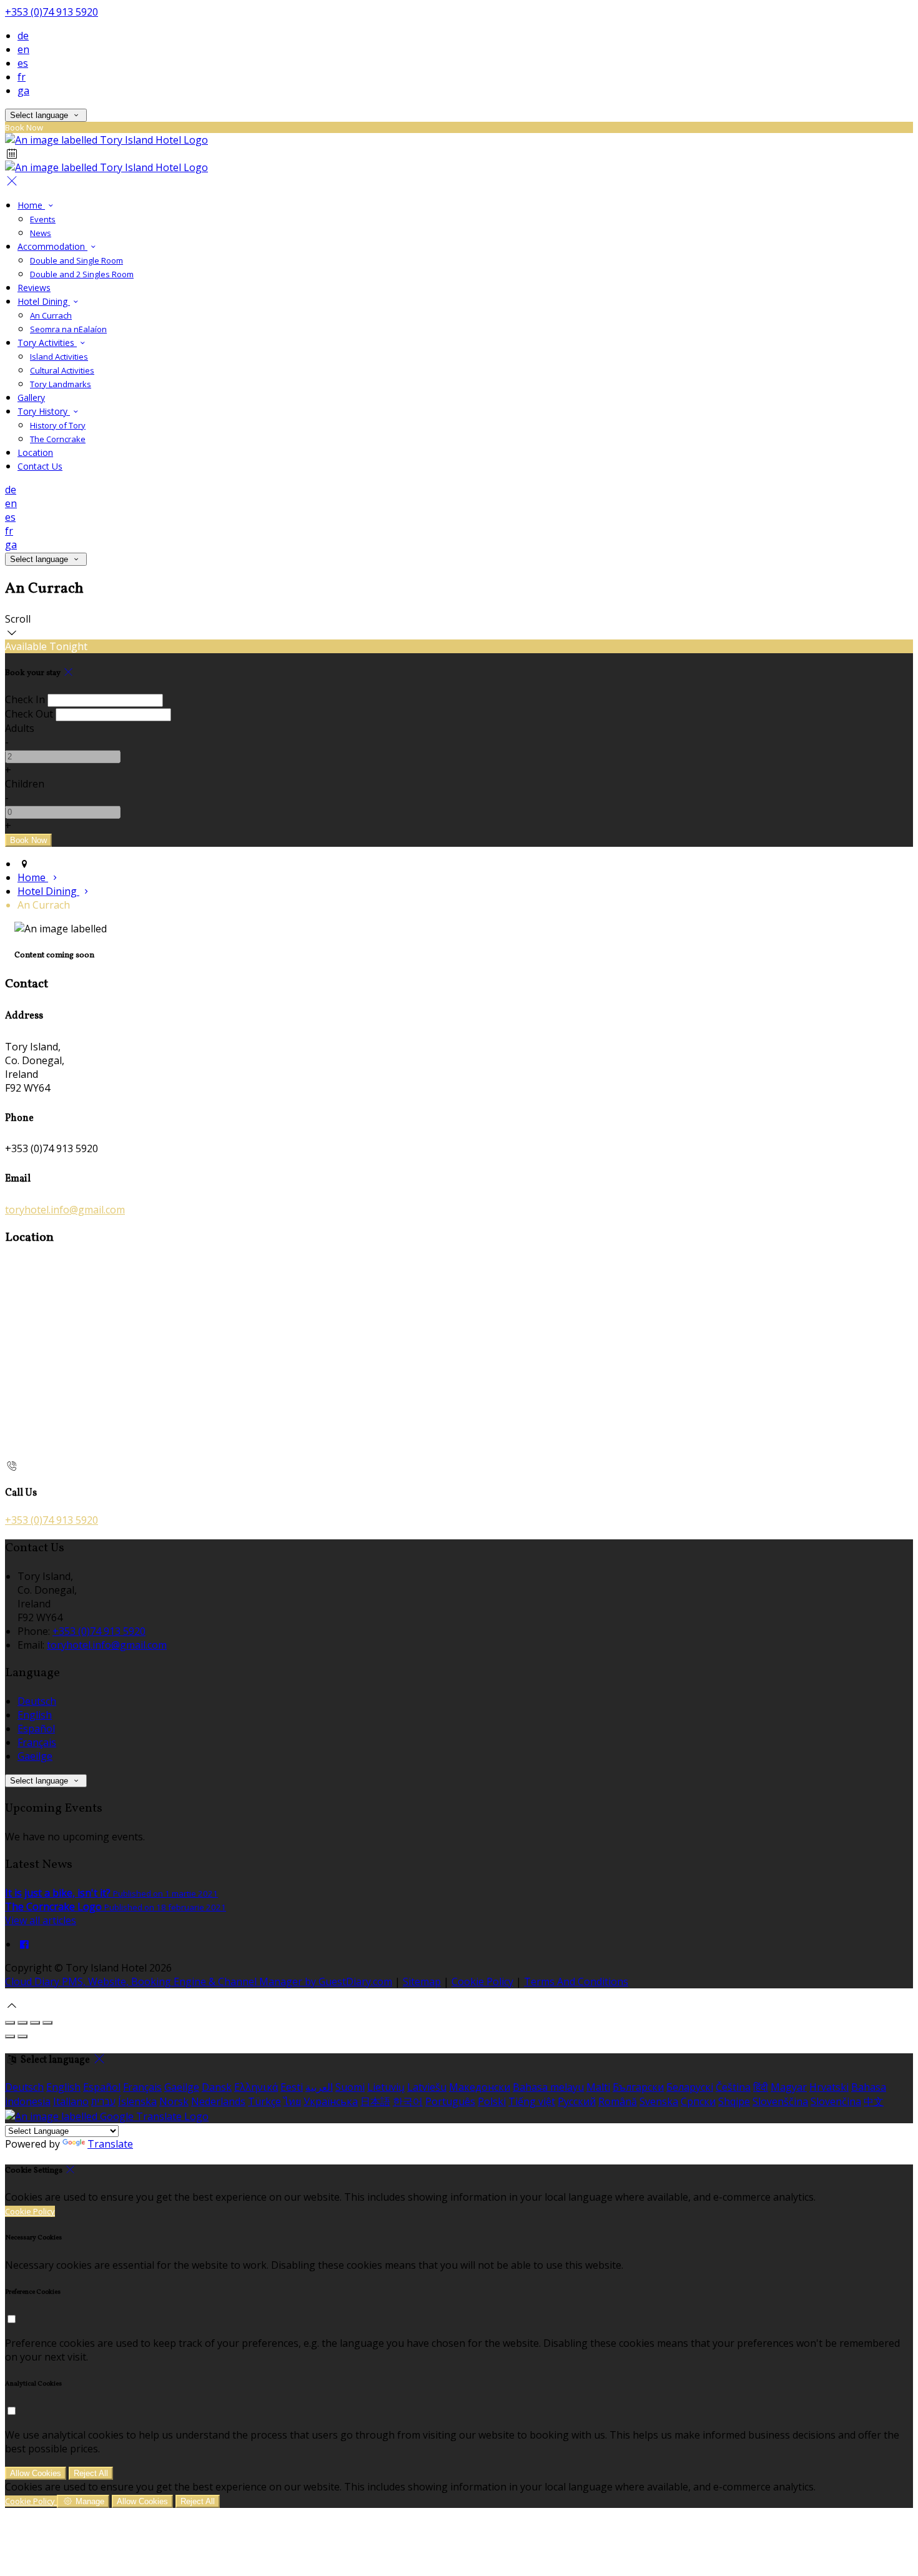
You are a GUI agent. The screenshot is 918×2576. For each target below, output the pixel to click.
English (35, 1715)
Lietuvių (386, 2087)
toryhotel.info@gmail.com (65, 1210)
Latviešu (427, 2087)
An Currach (51, 315)
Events (43, 219)
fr (22, 77)
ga (23, 91)
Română (618, 2101)
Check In (25, 699)
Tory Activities (47, 343)
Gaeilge (35, 1756)
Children (25, 784)
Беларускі (690, 2087)
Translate (110, 2144)
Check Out (29, 714)
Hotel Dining (44, 301)
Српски (698, 2101)
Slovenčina (836, 2101)
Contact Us (40, 466)
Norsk (174, 2101)
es (23, 63)
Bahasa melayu (548, 2087)
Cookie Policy (482, 1981)
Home (31, 205)
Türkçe (264, 2101)
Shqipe (734, 2101)
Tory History (44, 411)
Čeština (733, 2087)
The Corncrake (58, 439)
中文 (874, 2101)
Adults (20, 728)
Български (638, 2087)
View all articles (41, 1920)
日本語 (375, 2101)
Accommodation (52, 246)
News (41, 233)
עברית (103, 2101)
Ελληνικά (256, 2087)
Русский (577, 2101)
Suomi (350, 2087)
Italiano (71, 2101)
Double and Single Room (76, 260)
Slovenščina (780, 2101)
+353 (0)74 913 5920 (52, 12)
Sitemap (422, 1981)
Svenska (659, 2101)
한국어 (408, 2101)
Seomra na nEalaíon (68, 329)
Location (35, 452)
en (23, 49)
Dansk (217, 2087)
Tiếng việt (532, 2101)
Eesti (292, 2087)
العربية (319, 2087)
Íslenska (137, 2101)
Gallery (31, 397)
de (23, 36)
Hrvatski (829, 2087)
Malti (598, 2087)
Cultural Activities (62, 370)
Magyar (789, 2087)
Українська (331, 2101)
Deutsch (37, 1701)
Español (36, 1729)
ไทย (292, 2101)
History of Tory (58, 425)
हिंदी (761, 2087)
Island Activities (59, 357)
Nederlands (218, 2101)
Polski (492, 2101)
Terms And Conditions (576, 1981)
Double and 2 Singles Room (82, 274)
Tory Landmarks (61, 384)
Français (37, 1742)
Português (450, 2101)
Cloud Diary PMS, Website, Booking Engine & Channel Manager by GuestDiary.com (199, 1981)
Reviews (34, 288)
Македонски (480, 2087)
